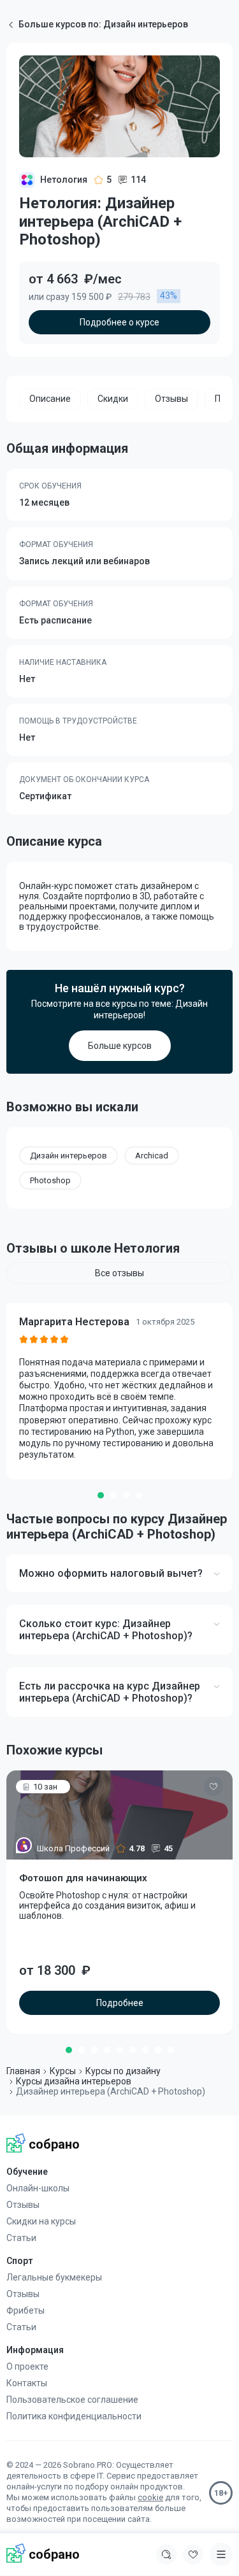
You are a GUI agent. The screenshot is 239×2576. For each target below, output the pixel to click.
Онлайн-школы (38, 2188)
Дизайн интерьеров (69, 1156)
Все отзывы (119, 1273)
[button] (101, 1495)
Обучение (27, 2172)
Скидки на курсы (41, 2221)
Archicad (152, 1156)
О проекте (27, 2366)
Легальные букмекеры (54, 2277)
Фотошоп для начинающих (83, 1878)
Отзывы (23, 2205)
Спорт (19, 2261)
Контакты (27, 2383)
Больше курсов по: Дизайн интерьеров (103, 24)
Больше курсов (120, 1046)
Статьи (21, 2238)
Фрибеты (25, 2310)
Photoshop (50, 1180)
